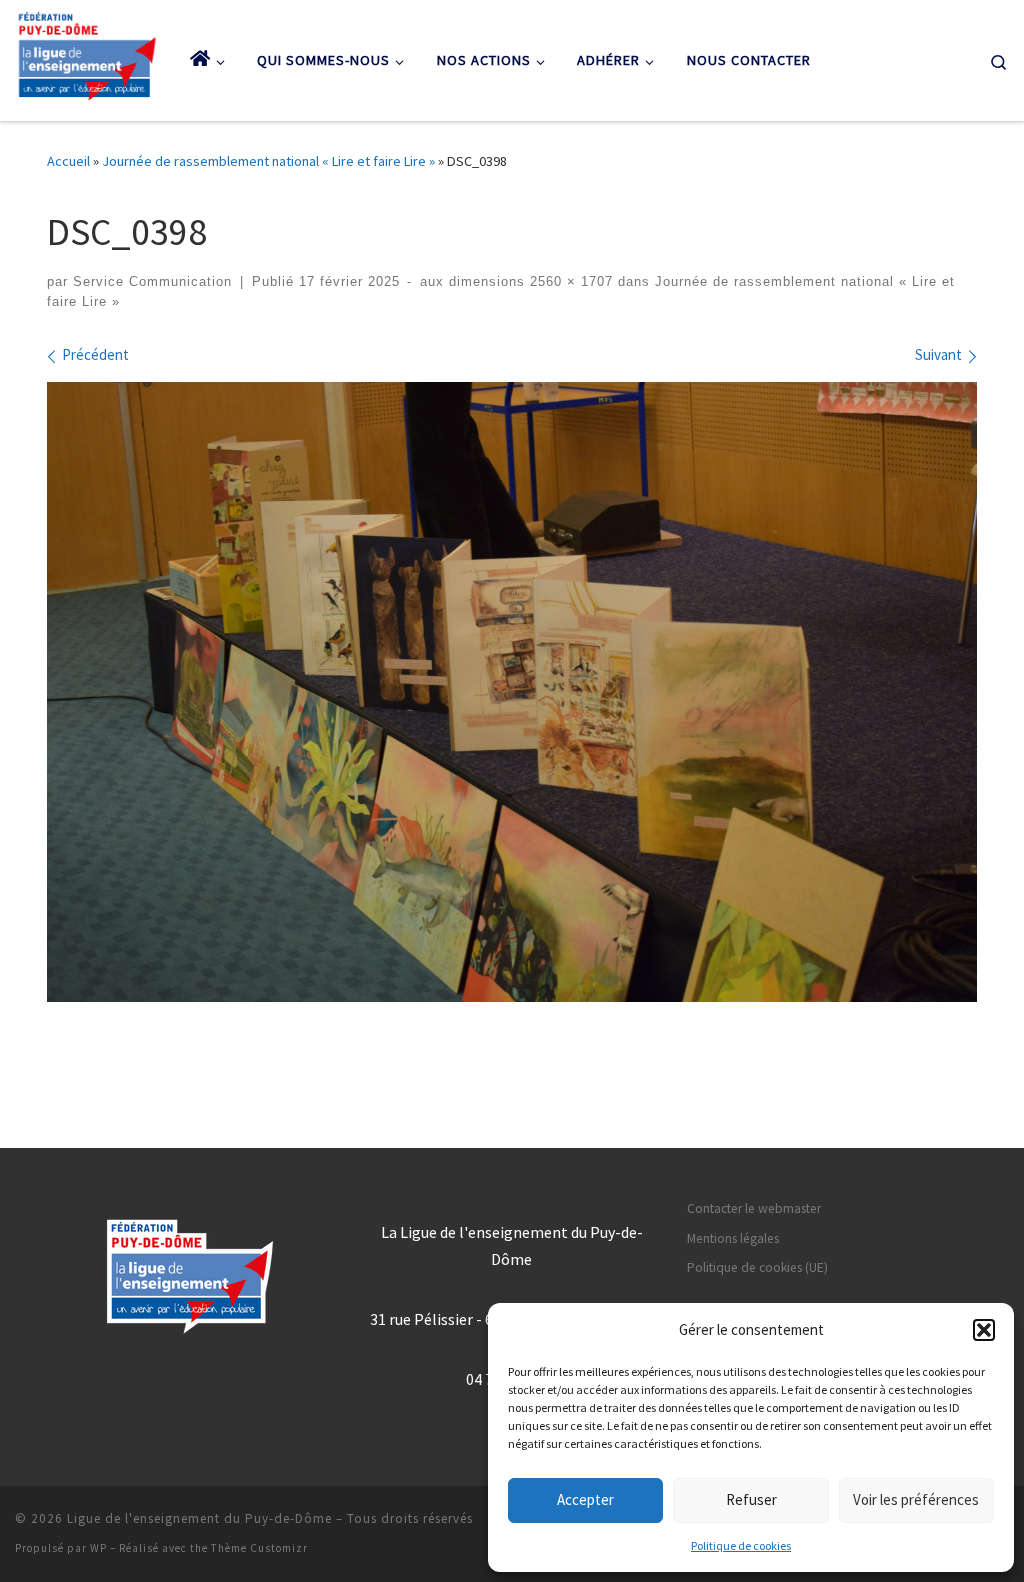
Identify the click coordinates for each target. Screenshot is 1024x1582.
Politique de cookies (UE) (757, 1267)
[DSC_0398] (512, 692)
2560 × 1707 (569, 282)
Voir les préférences (916, 1499)
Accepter (585, 1499)
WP (98, 1548)
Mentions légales (733, 1238)
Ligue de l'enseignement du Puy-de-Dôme (199, 1518)
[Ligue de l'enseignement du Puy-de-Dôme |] (87, 56)
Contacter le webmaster (754, 1208)
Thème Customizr (259, 1548)
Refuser (751, 1499)
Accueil (68, 161)
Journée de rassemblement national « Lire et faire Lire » (268, 161)
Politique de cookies (741, 1545)
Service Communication (152, 282)
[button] (984, 1330)
